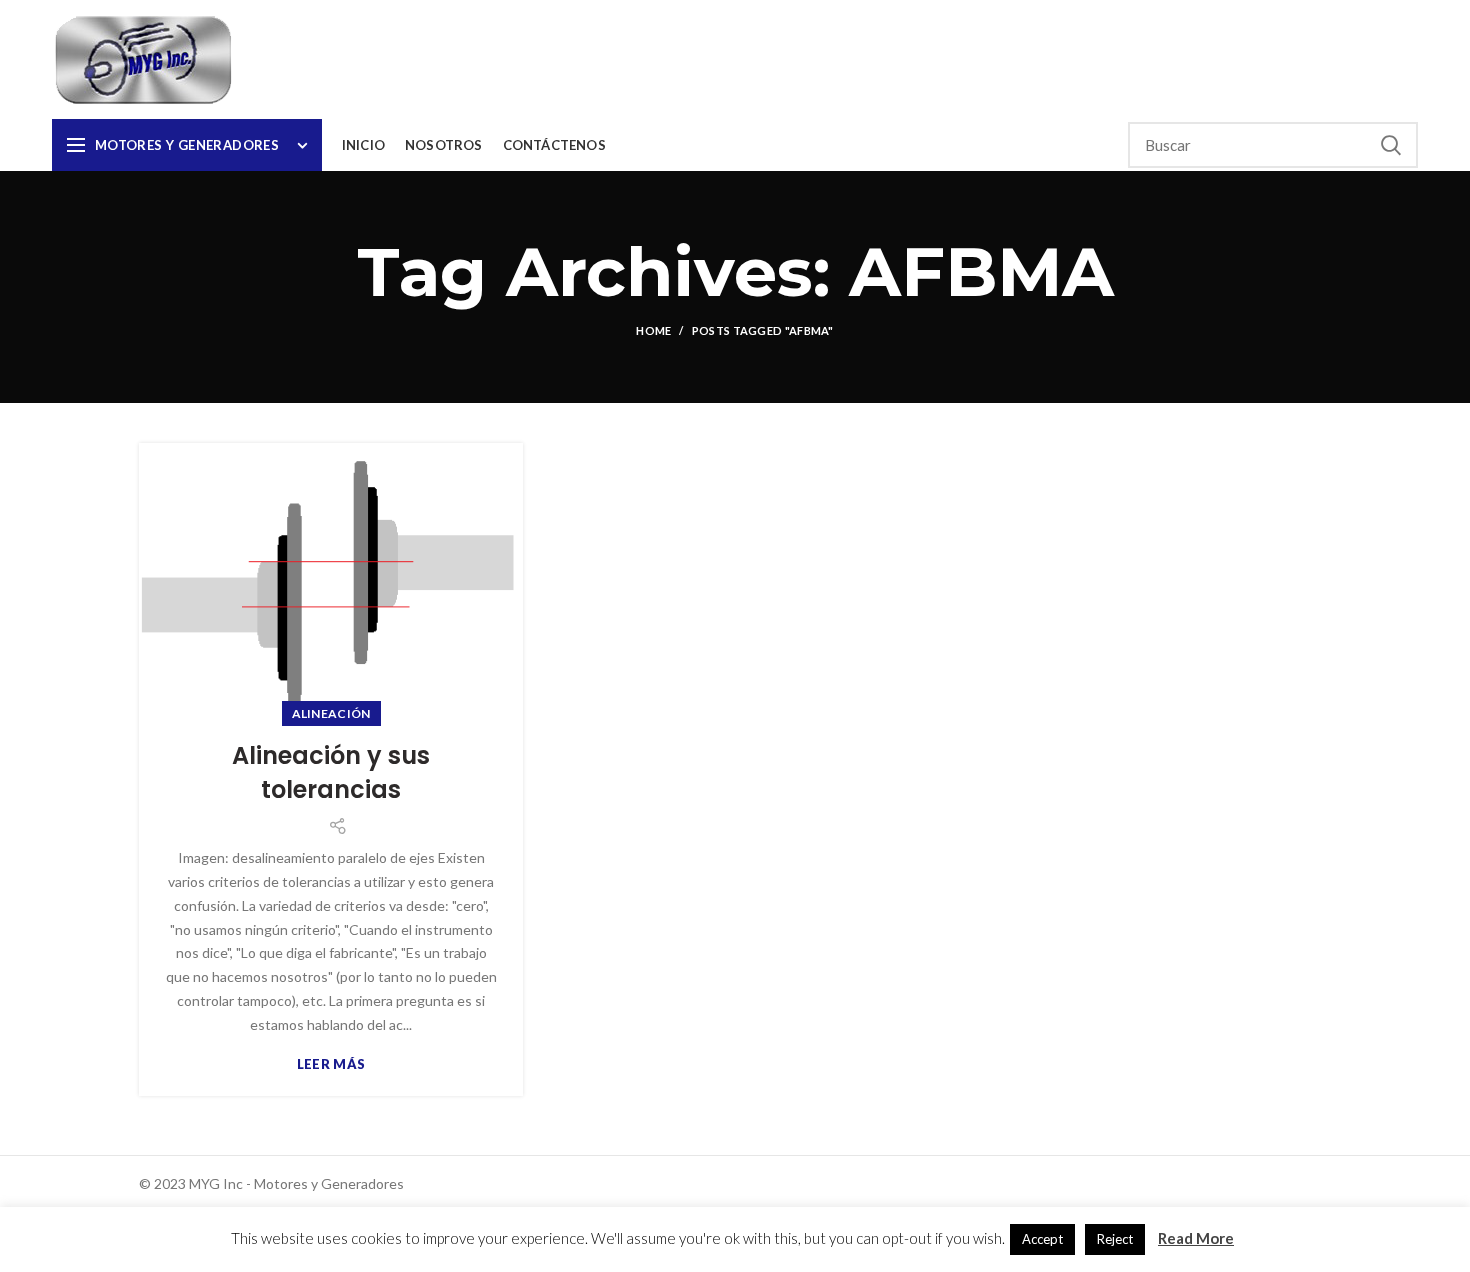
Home (653, 330)
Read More (1196, 1238)
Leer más (331, 1064)
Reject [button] (1115, 1239)
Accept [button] (1042, 1239)
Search (1391, 145)
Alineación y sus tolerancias (331, 772)
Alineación (331, 713)
